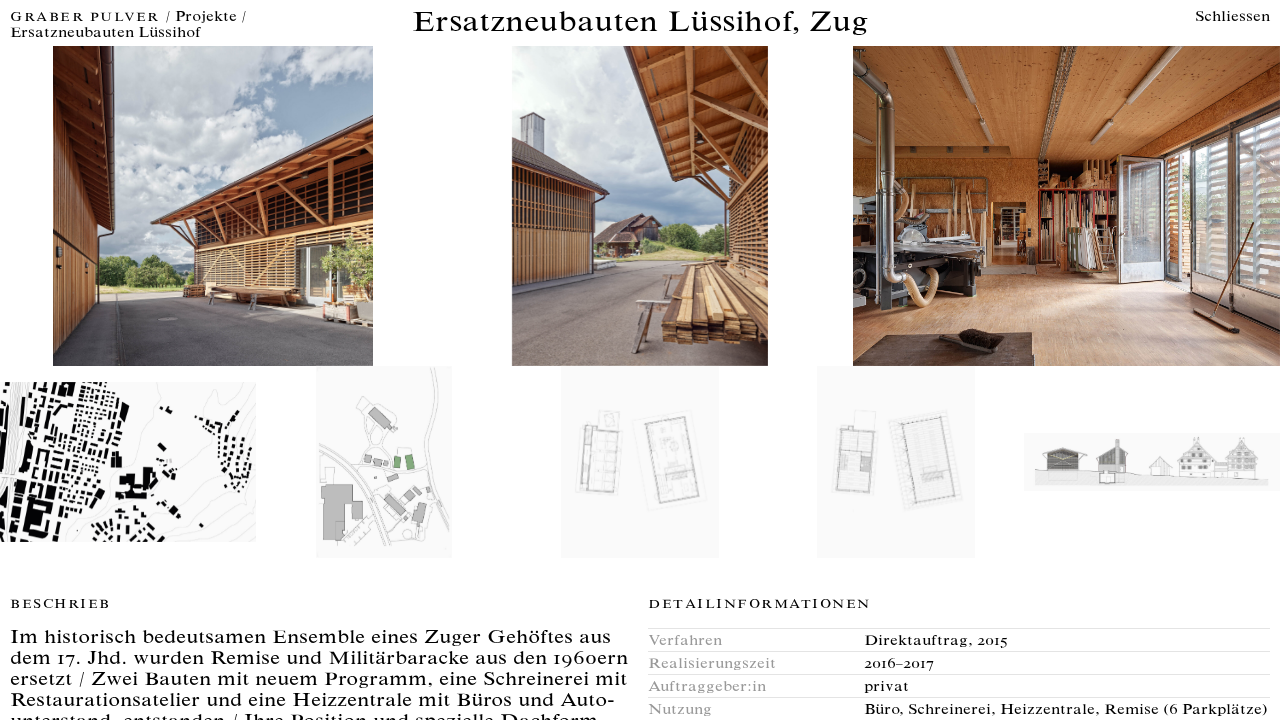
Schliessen (1232, 17)
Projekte (206, 17)
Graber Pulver (87, 18)
